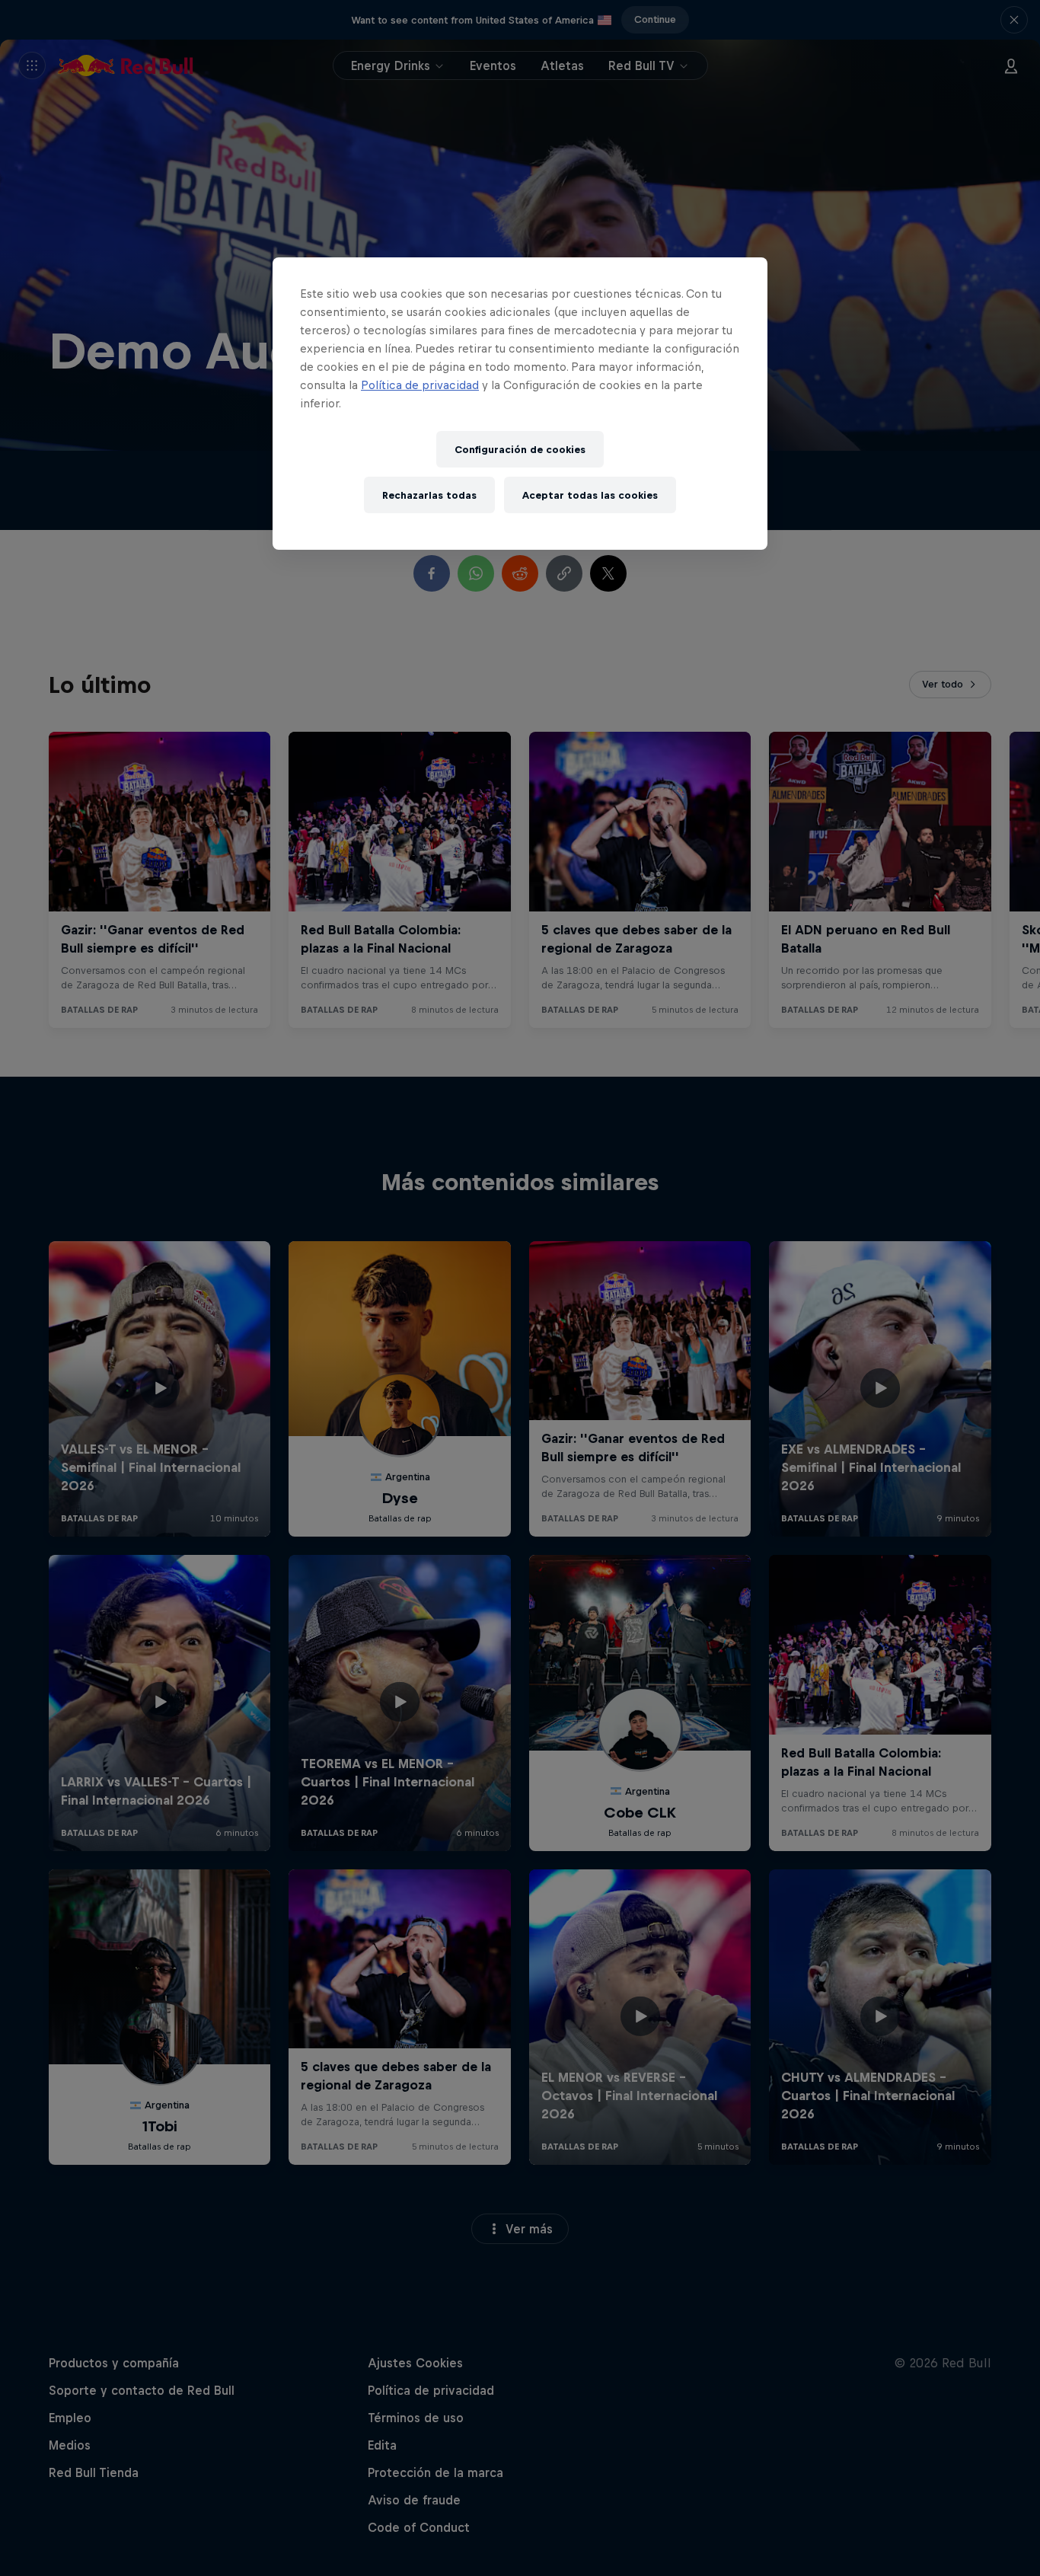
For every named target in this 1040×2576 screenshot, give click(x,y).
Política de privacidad (420, 385)
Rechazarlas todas (429, 495)
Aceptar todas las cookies (590, 495)
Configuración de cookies (520, 450)
